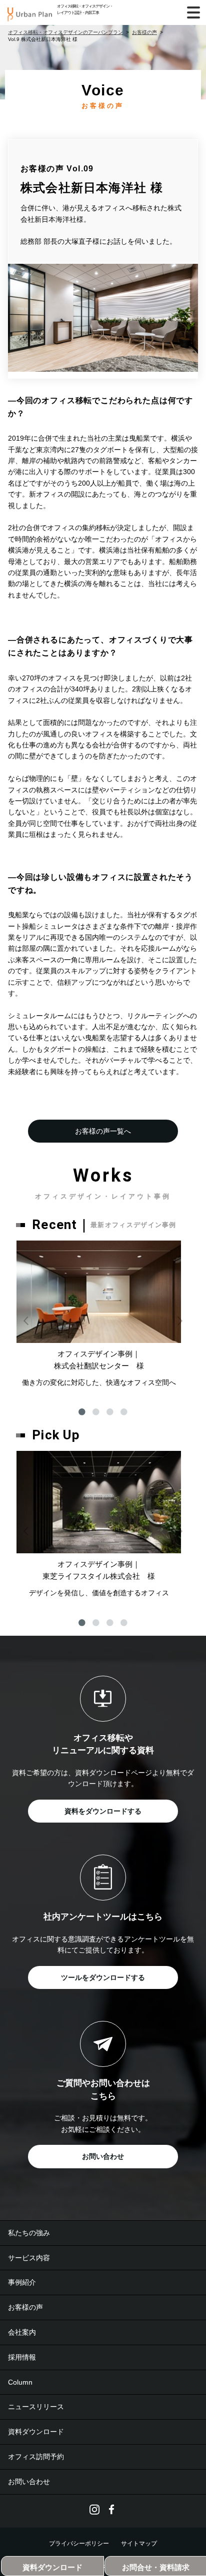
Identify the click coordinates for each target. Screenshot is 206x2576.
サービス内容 (29, 2258)
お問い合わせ (103, 2156)
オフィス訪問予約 (36, 2457)
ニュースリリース (36, 2407)
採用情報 (22, 2357)
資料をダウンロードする (103, 1811)
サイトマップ (139, 2544)
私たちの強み (29, 2233)
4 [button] (124, 1412)
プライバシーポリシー (79, 2544)
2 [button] (96, 1412)
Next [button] (180, 1320)
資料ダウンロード (36, 2432)
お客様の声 (25, 2307)
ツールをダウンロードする (103, 1977)
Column (20, 2382)
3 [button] (110, 1412)
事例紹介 (22, 2282)
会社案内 (22, 2332)
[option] (99, 1314)
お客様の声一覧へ (103, 1131)
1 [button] (82, 1412)
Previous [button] (26, 1320)
